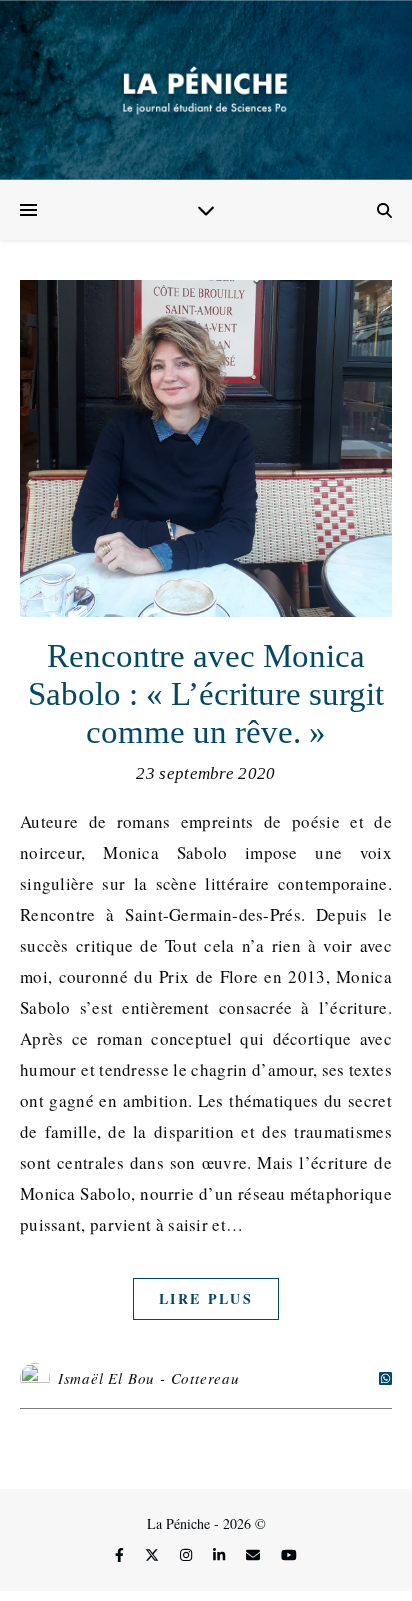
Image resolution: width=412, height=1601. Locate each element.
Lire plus (206, 1298)
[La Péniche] (206, 90)
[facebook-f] (121, 1554)
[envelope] (255, 1554)
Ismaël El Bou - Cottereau (149, 1378)
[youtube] (289, 1554)
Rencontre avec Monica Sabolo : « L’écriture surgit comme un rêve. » (206, 694)
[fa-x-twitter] (154, 1554)
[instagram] (188, 1554)
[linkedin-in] (221, 1554)
